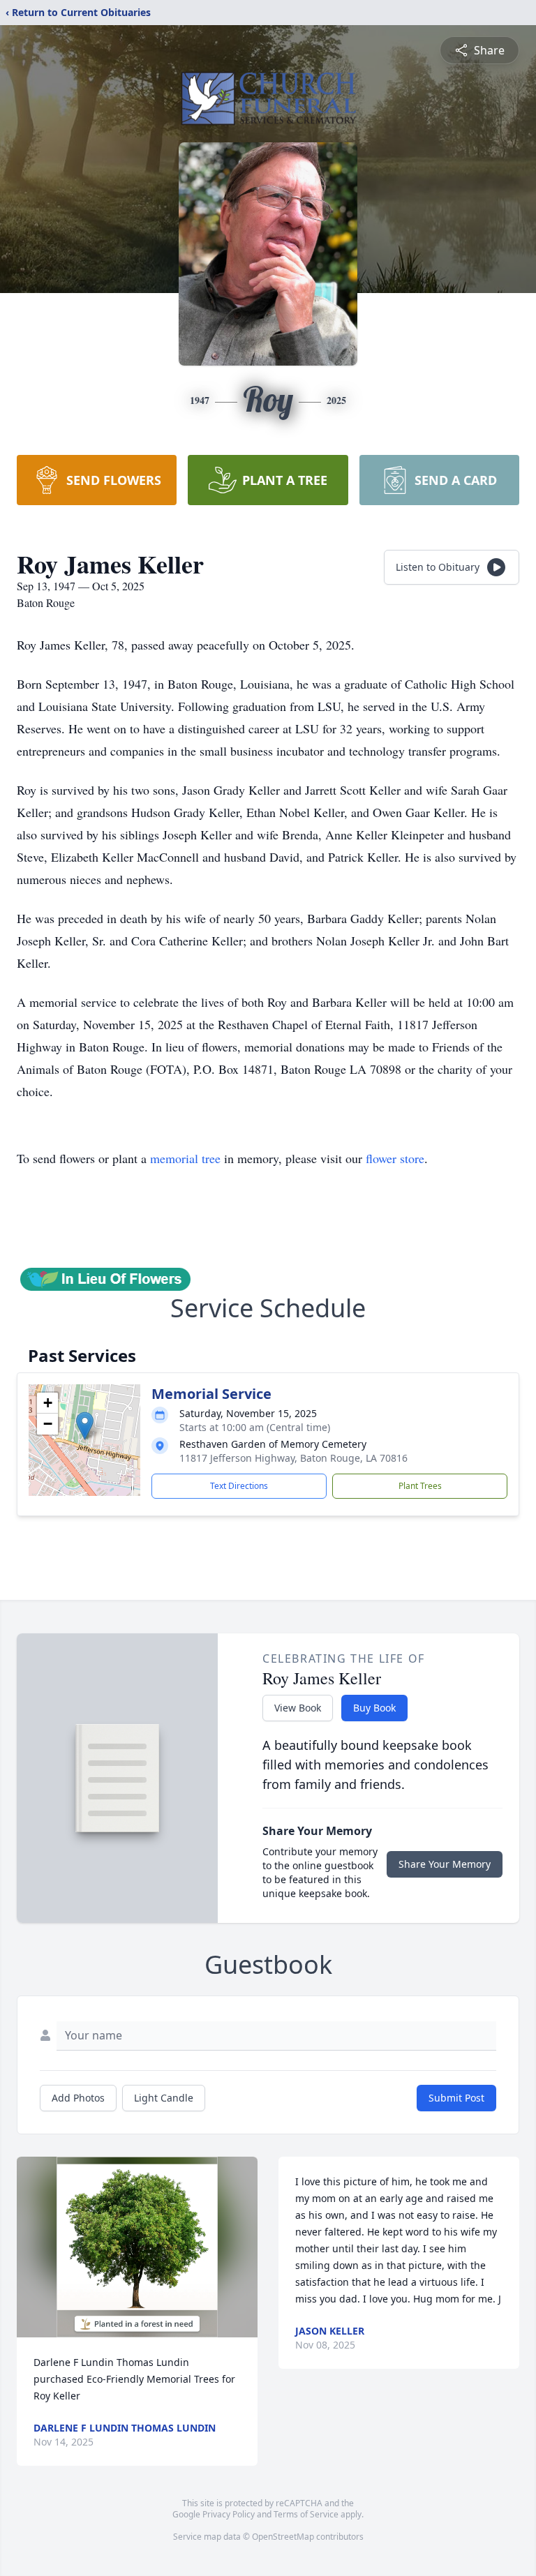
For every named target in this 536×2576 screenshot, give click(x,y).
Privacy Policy (229, 2514)
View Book (298, 1708)
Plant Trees (420, 1486)
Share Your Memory (445, 1864)
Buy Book (374, 1708)
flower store (395, 1158)
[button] (85, 1426)
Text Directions (239, 1486)
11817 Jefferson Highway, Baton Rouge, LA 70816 (293, 1458)
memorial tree (185, 1158)
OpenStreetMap (283, 2537)
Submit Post (456, 2098)
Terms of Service (306, 2514)
